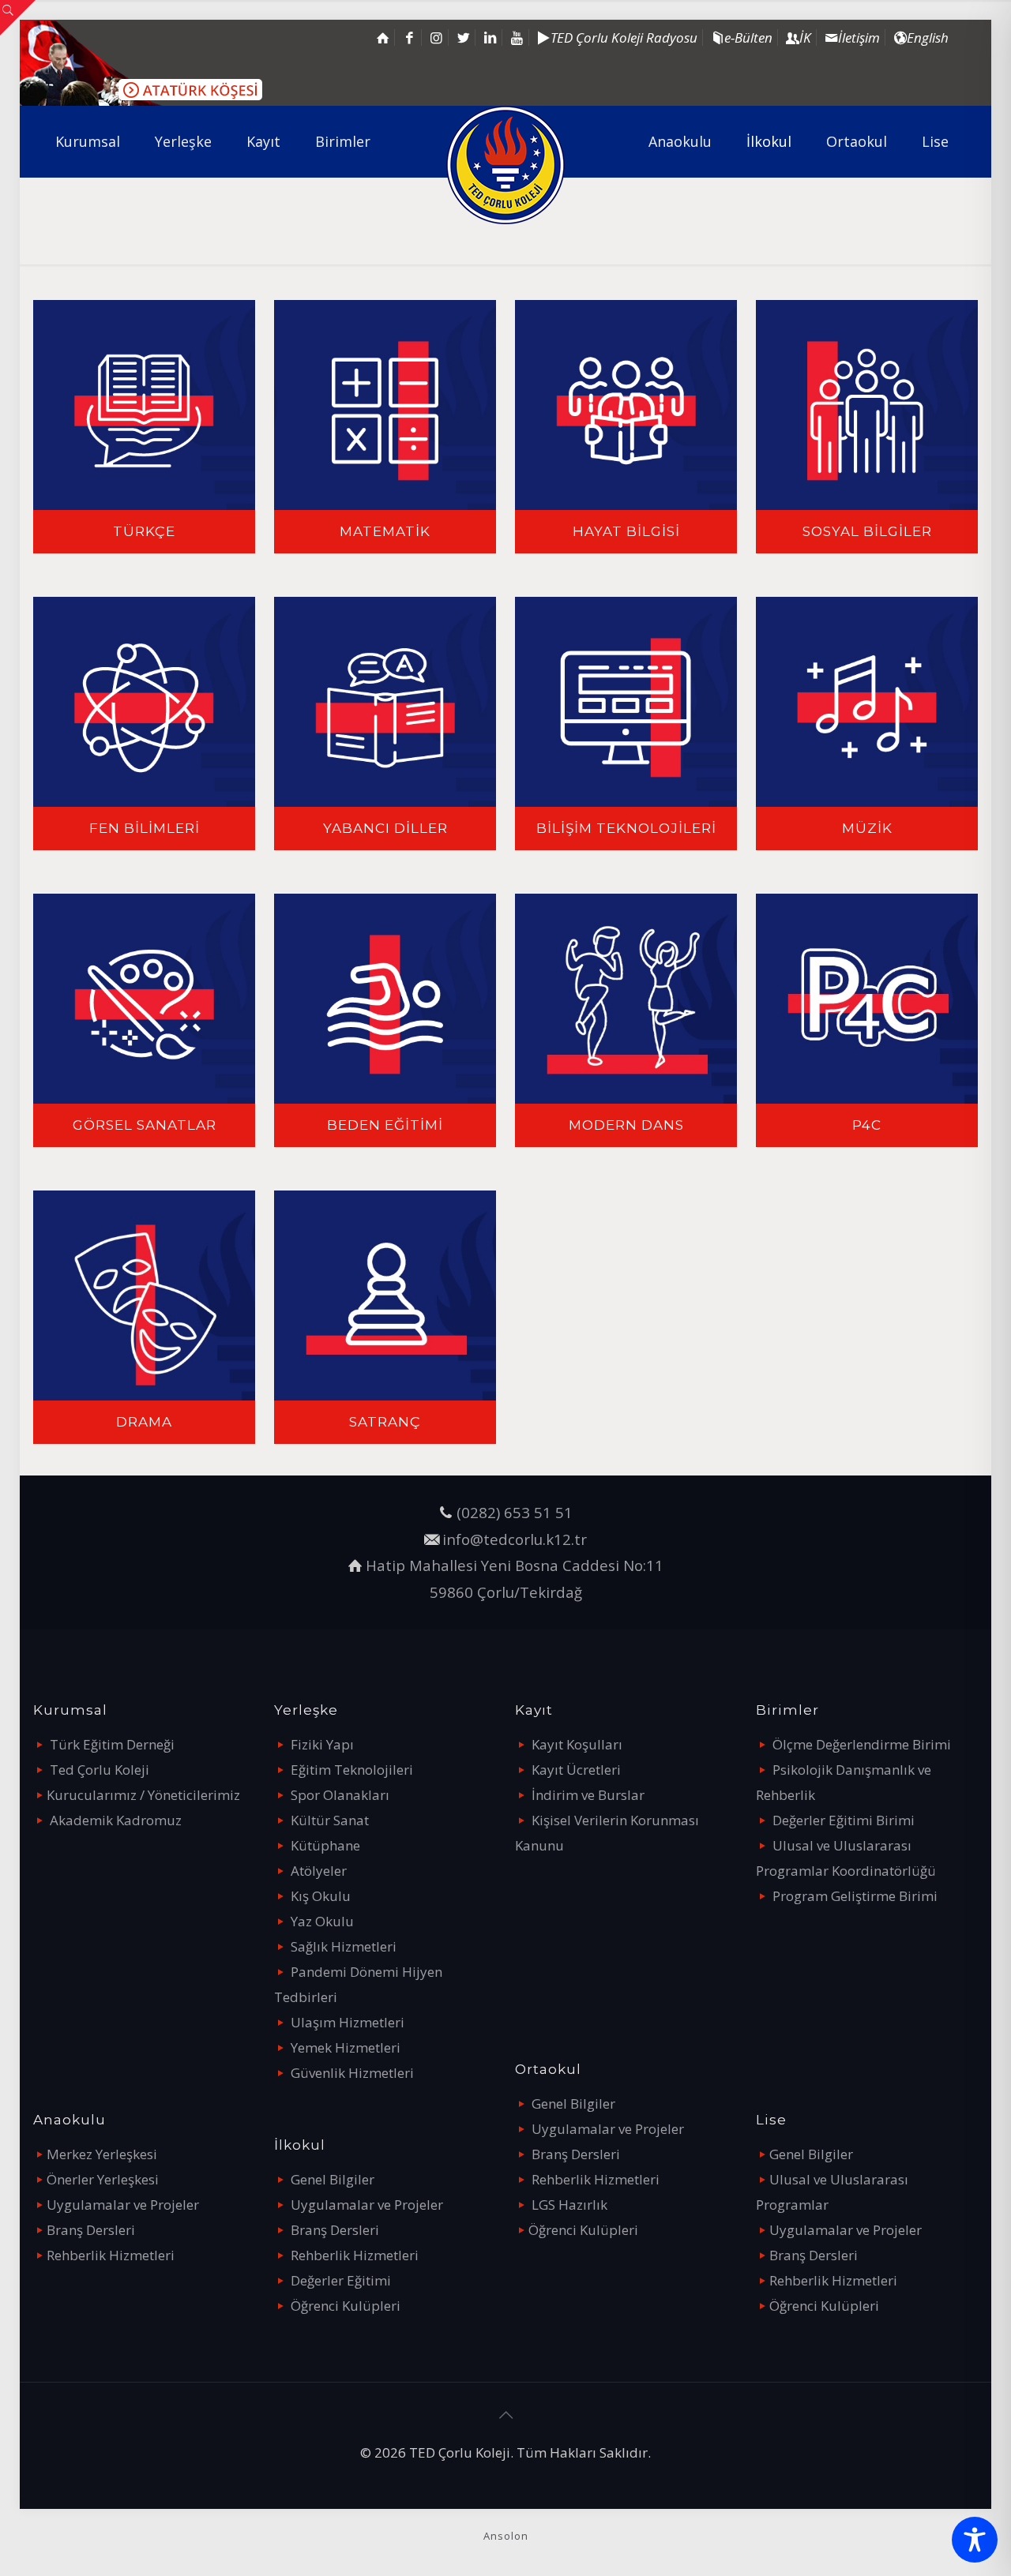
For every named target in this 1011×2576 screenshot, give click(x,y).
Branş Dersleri (91, 2230)
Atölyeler (319, 1871)
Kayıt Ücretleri (576, 1770)
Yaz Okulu (322, 1921)
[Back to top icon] (505, 2415)
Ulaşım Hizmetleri (348, 2022)
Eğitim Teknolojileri (352, 1770)
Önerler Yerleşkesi (103, 2179)
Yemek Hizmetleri (346, 2047)
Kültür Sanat (330, 1820)
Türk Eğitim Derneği (112, 1744)
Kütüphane (325, 1845)
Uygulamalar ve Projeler (123, 2205)
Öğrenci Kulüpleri (346, 2306)
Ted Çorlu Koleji (100, 1770)
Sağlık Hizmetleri (344, 1946)
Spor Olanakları (340, 1795)
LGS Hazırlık (569, 2205)
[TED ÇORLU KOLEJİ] (506, 165)
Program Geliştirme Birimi (855, 1896)
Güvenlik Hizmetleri (352, 2073)
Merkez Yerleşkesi (102, 2154)
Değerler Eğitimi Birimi (844, 1820)
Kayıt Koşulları (577, 1744)
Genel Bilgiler (333, 2179)
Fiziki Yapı (322, 1744)
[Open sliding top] (18, 18)
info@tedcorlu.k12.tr (515, 1539)
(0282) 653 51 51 (515, 1512)
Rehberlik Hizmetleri (111, 2255)
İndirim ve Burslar (588, 1795)
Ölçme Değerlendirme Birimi (862, 1744)
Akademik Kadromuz (116, 1820)
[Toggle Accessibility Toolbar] (975, 2540)
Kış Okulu (321, 1896)
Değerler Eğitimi (341, 2280)
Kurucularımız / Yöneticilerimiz (143, 1795)
